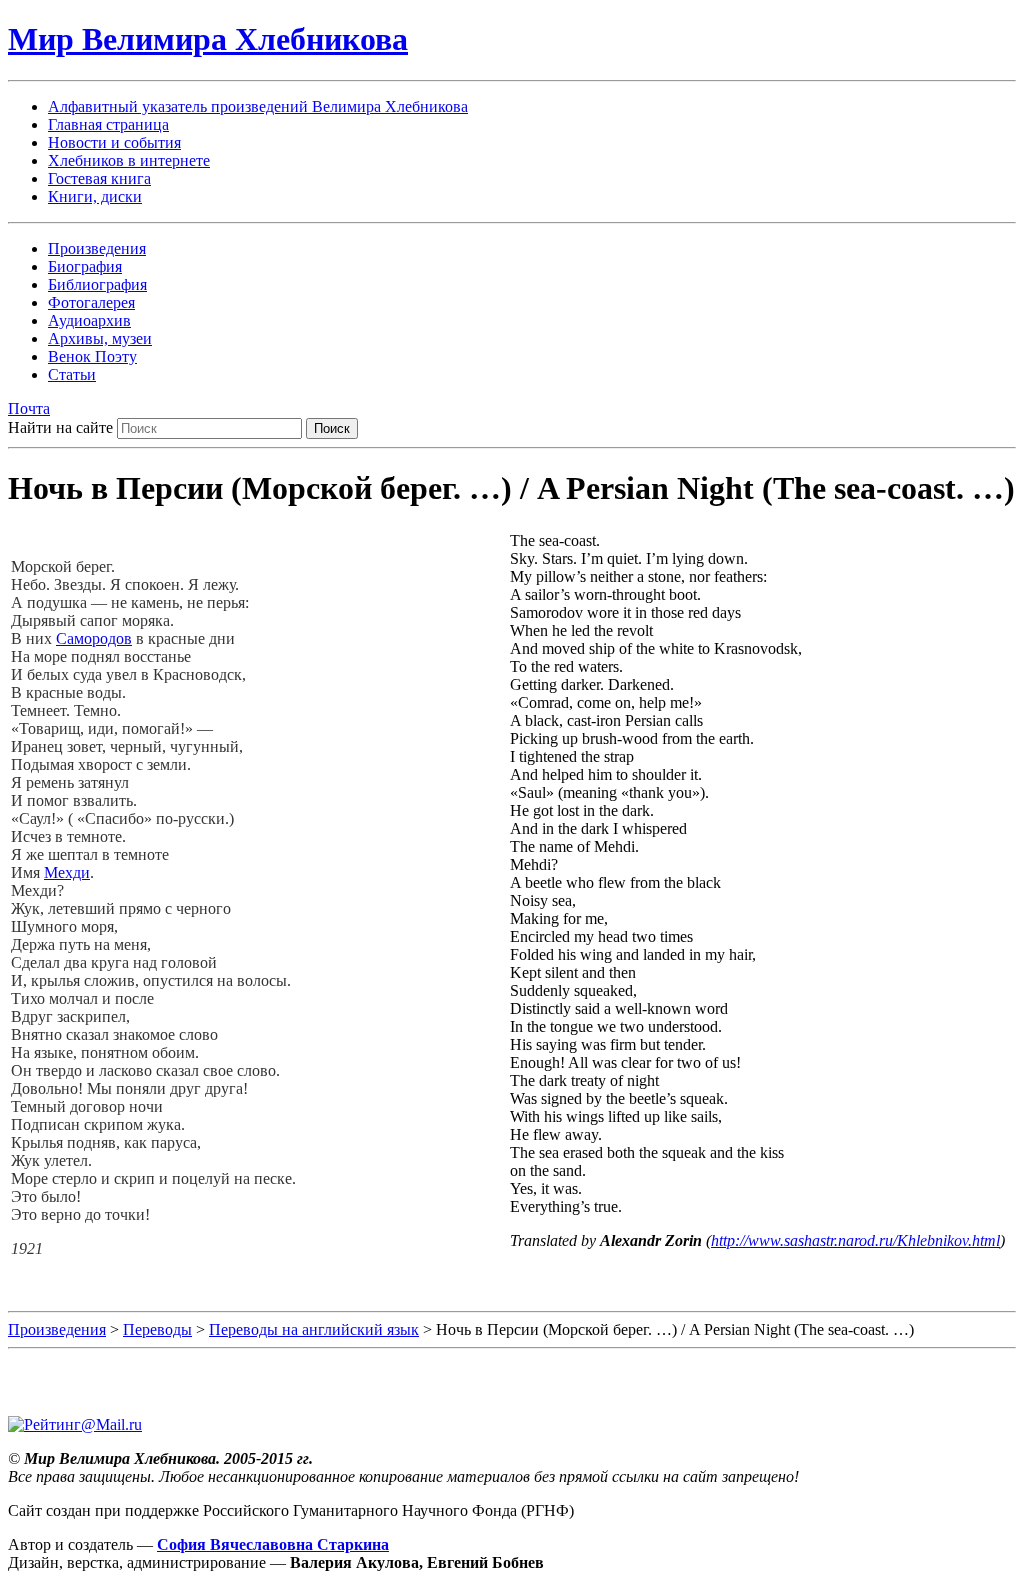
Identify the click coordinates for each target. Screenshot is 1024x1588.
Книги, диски (95, 196)
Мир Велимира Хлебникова (208, 39)
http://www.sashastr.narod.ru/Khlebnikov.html (855, 1240)
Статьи (72, 374)
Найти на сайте (60, 427)
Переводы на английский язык (314, 1329)
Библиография (97, 284)
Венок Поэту (92, 356)
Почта (29, 408)
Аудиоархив (89, 320)
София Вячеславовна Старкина (273, 1544)
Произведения (97, 248)
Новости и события (114, 142)
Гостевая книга (99, 178)
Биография (85, 266)
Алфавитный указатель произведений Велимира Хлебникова (258, 106)
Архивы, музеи (100, 338)
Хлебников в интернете (129, 160)
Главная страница (108, 124)
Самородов (94, 638)
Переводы (157, 1329)
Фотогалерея (91, 302)
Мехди (67, 872)
